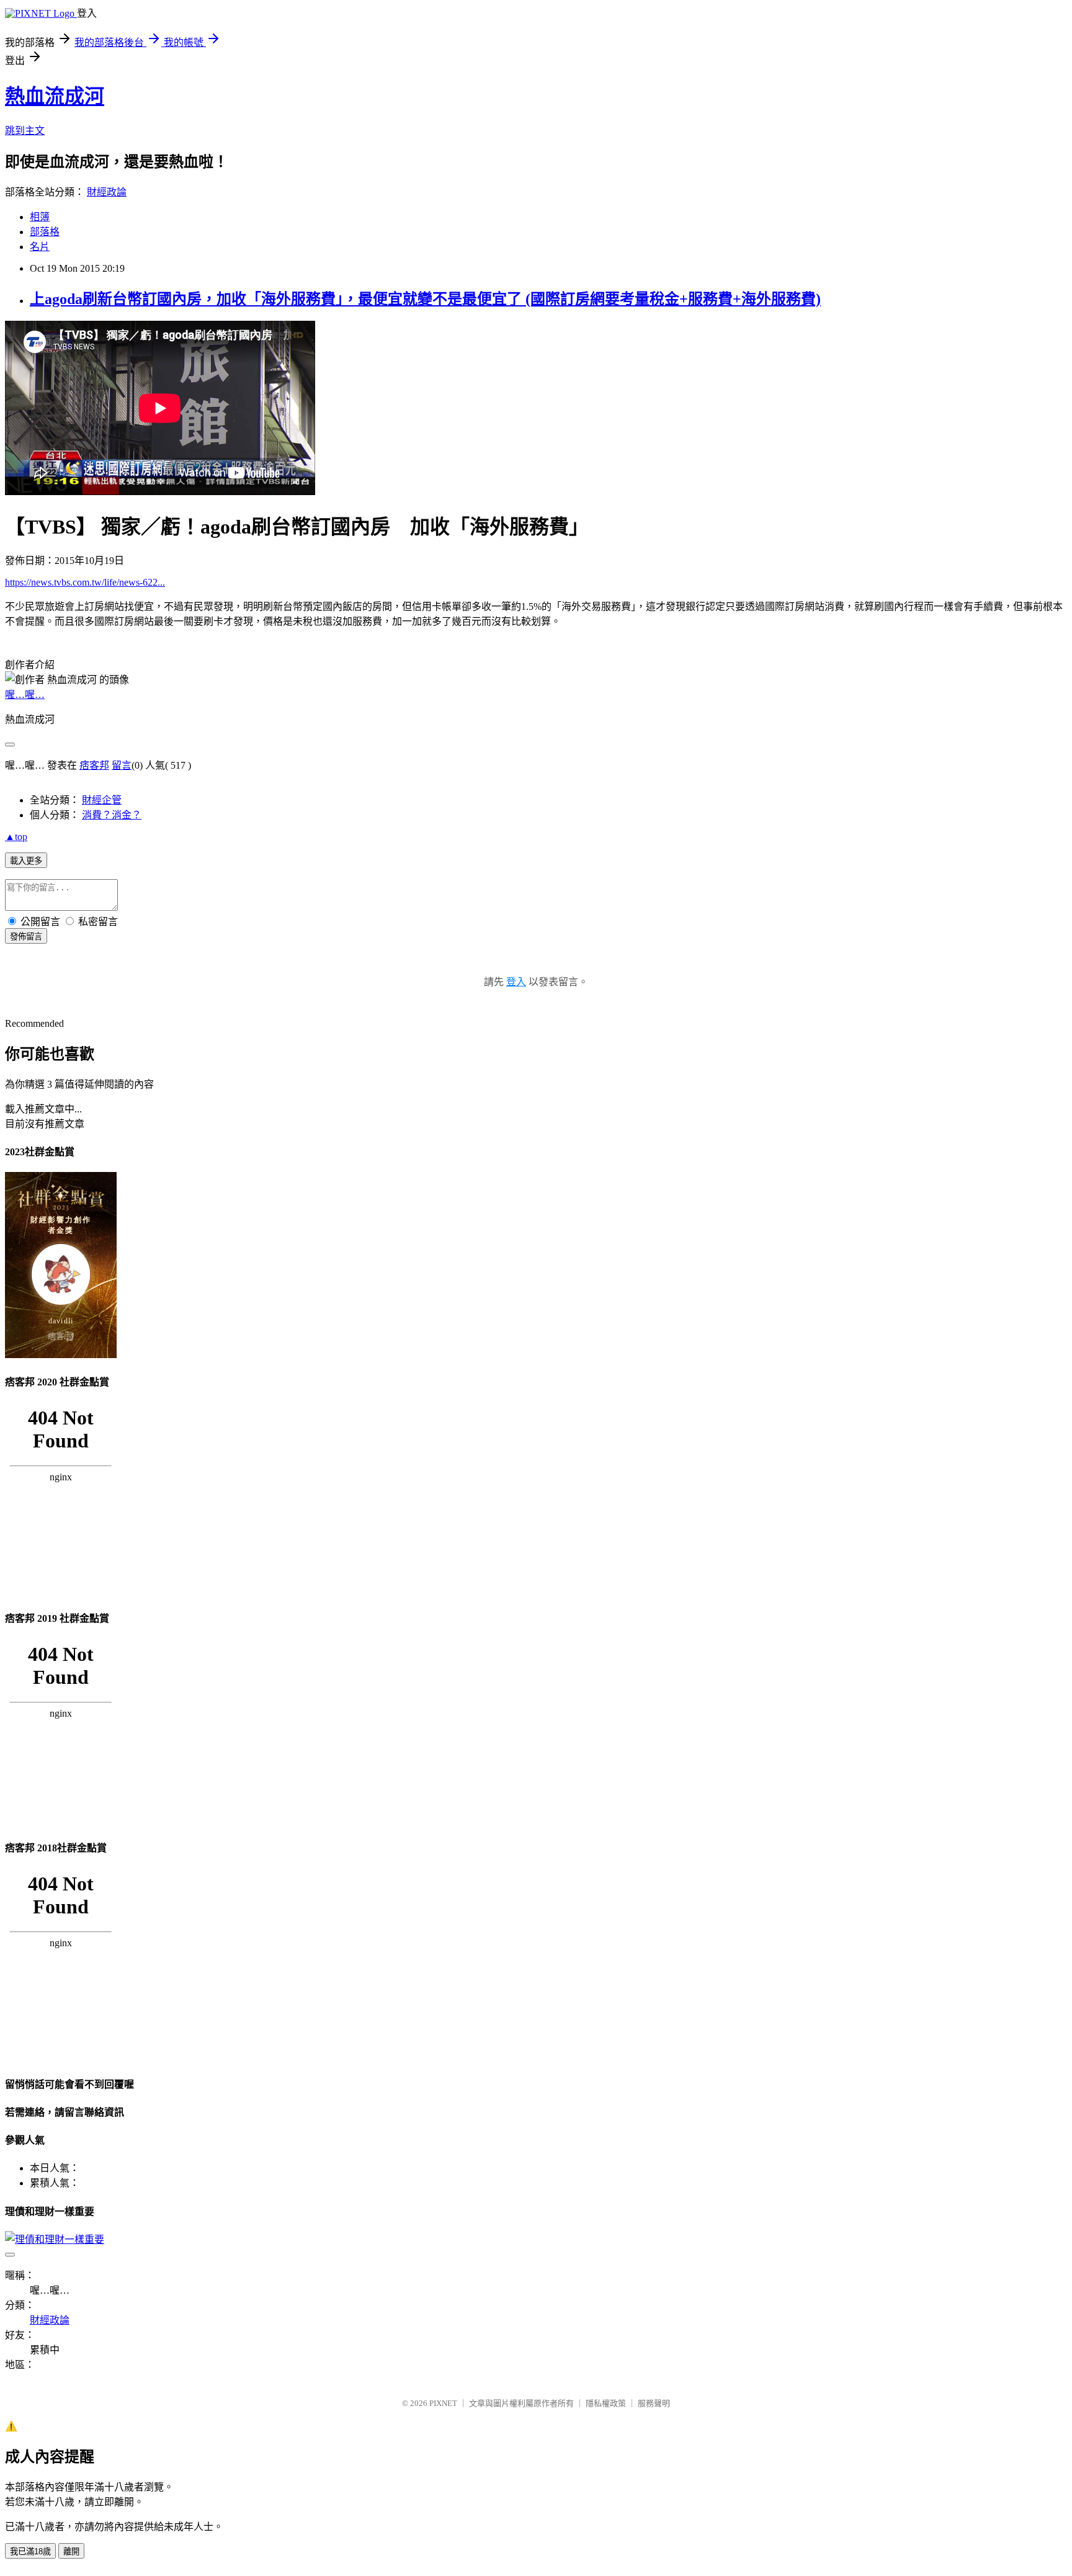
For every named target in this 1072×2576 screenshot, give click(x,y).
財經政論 (107, 192)
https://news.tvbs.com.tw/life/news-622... (85, 582)
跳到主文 (25, 131)
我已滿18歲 (30, 2551)
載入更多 (26, 861)
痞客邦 (94, 765)
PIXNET (443, 2403)
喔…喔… (25, 695)
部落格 (45, 232)
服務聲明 (654, 2403)
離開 (71, 2551)
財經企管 (102, 800)
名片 (40, 247)
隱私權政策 (606, 2403)
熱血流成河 (55, 96)
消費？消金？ (112, 815)
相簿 (40, 217)
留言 (122, 765)
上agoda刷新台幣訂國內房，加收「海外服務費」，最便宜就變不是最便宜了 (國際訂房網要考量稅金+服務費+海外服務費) (425, 299)
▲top (16, 837)
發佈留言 (26, 937)
